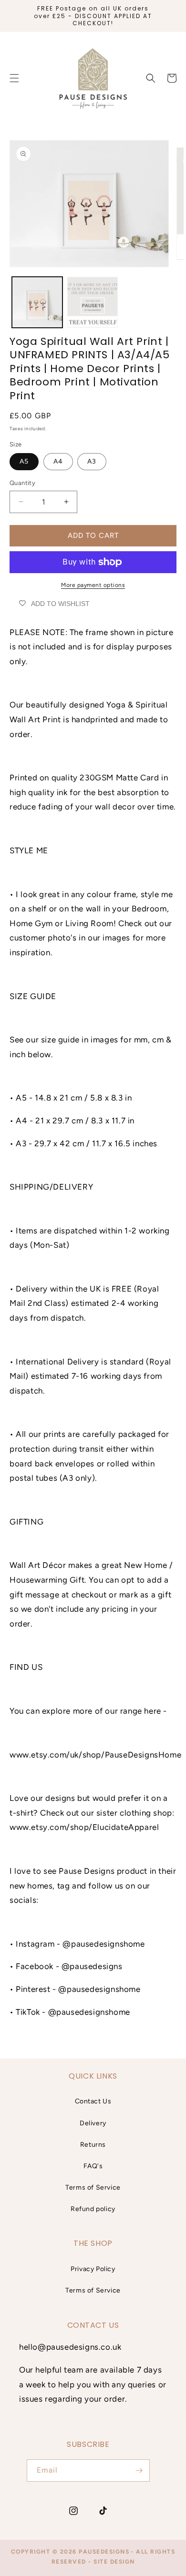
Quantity (22, 483)
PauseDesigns (104, 2552)
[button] (151, 78)
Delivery (93, 2123)
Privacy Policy (93, 2269)
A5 (24, 461)
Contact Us (93, 2101)
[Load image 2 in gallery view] (93, 302)
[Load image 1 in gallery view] (37, 302)
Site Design (114, 2562)
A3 (92, 461)
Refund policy (93, 2209)
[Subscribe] (139, 2470)
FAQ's (93, 2166)
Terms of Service (93, 2187)
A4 (58, 461)
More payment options (93, 585)
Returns (93, 2145)
